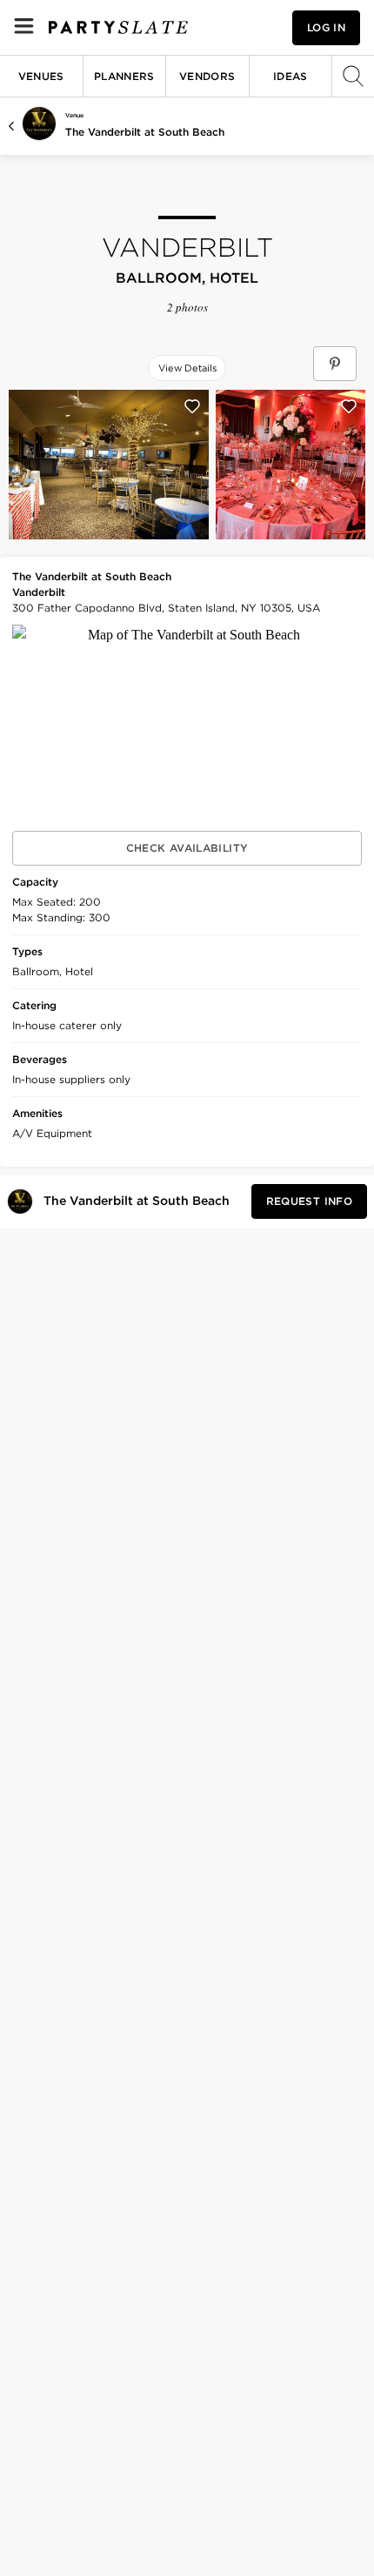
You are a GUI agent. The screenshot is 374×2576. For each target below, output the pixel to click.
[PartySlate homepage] (118, 27)
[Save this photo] (192, 406)
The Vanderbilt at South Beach (145, 132)
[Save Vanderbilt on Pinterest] (335, 364)
